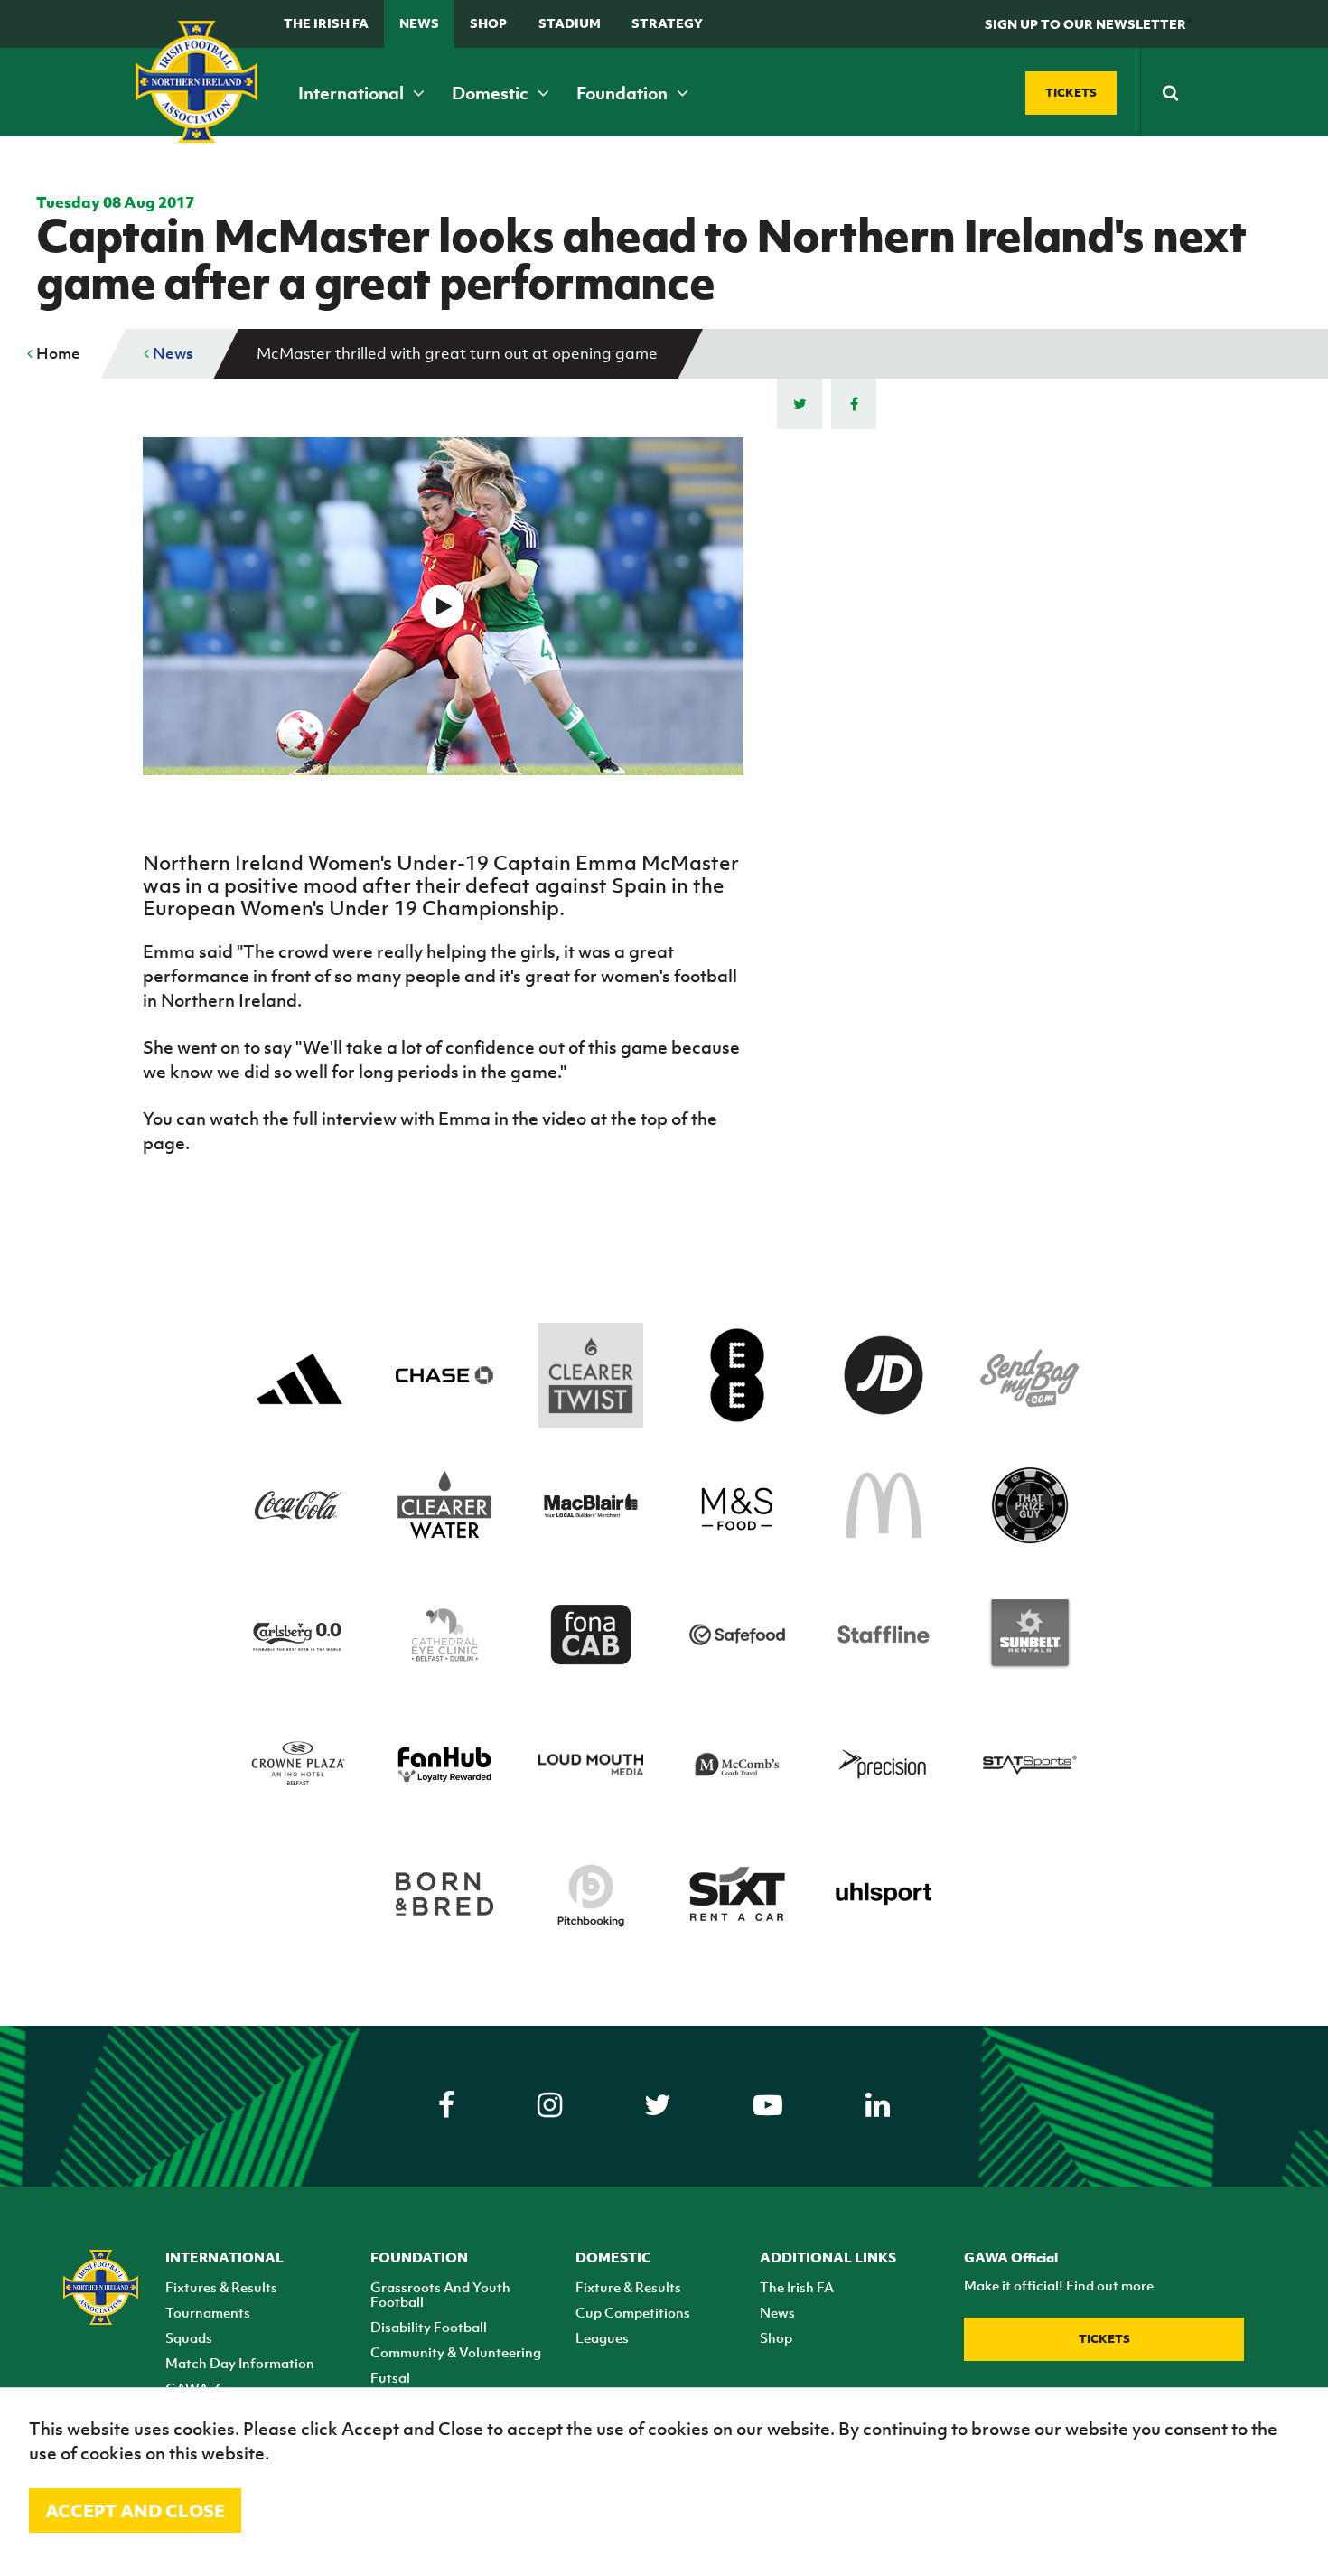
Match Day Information (240, 2363)
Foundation (624, 93)
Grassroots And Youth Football (440, 2294)
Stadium (570, 23)
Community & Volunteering (456, 2352)
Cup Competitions (633, 2312)
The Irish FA (326, 23)
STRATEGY (667, 23)
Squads (189, 2337)
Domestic (492, 93)
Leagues (602, 2337)
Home (56, 353)
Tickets (1104, 2339)
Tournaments (208, 2312)
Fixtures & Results (221, 2287)
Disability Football (429, 2327)
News (419, 23)
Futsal (390, 2377)
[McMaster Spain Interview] (443, 606)
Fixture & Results (628, 2287)
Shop (488, 23)
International (353, 93)
